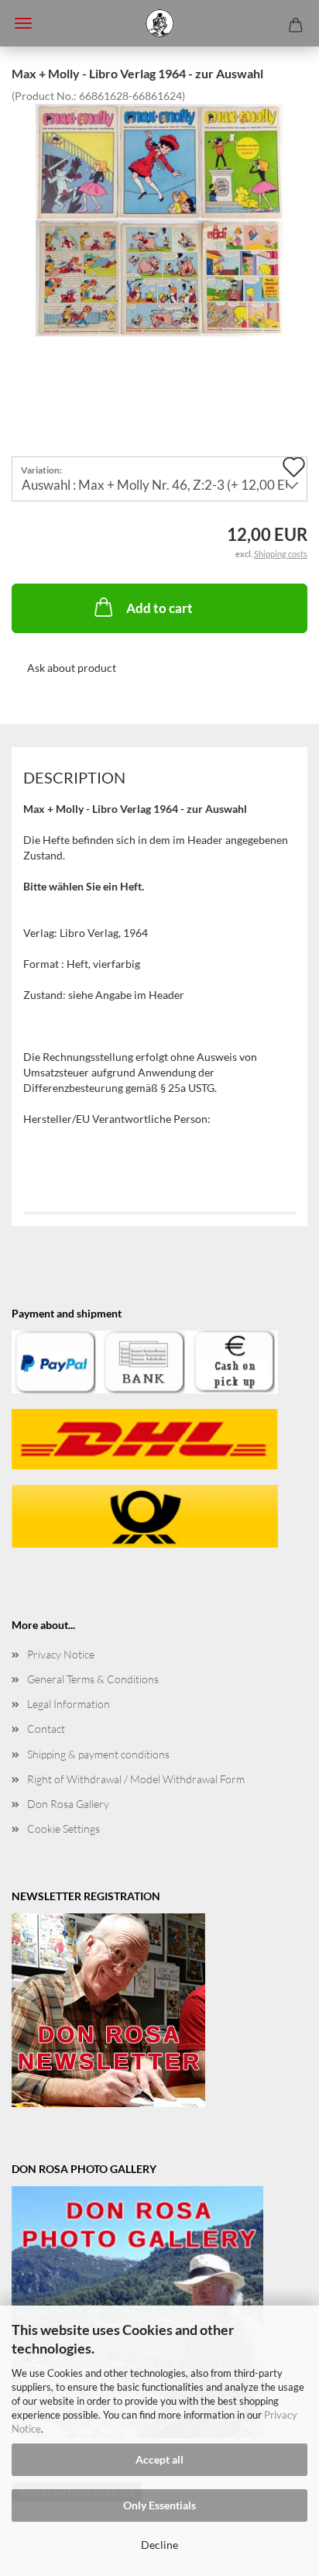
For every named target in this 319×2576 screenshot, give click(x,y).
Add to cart (159, 608)
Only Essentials (159, 2505)
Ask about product (72, 668)
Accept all (159, 2459)
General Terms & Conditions (93, 1679)
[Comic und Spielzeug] (159, 23)
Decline (159, 2545)
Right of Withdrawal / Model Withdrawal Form (136, 1779)
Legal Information (69, 1704)
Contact (46, 1729)
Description (74, 777)
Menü (23, 23)
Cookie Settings (63, 1829)
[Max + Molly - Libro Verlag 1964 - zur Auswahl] (159, 218)
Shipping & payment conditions (98, 1754)
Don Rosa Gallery (68, 1804)
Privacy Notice (61, 1654)
